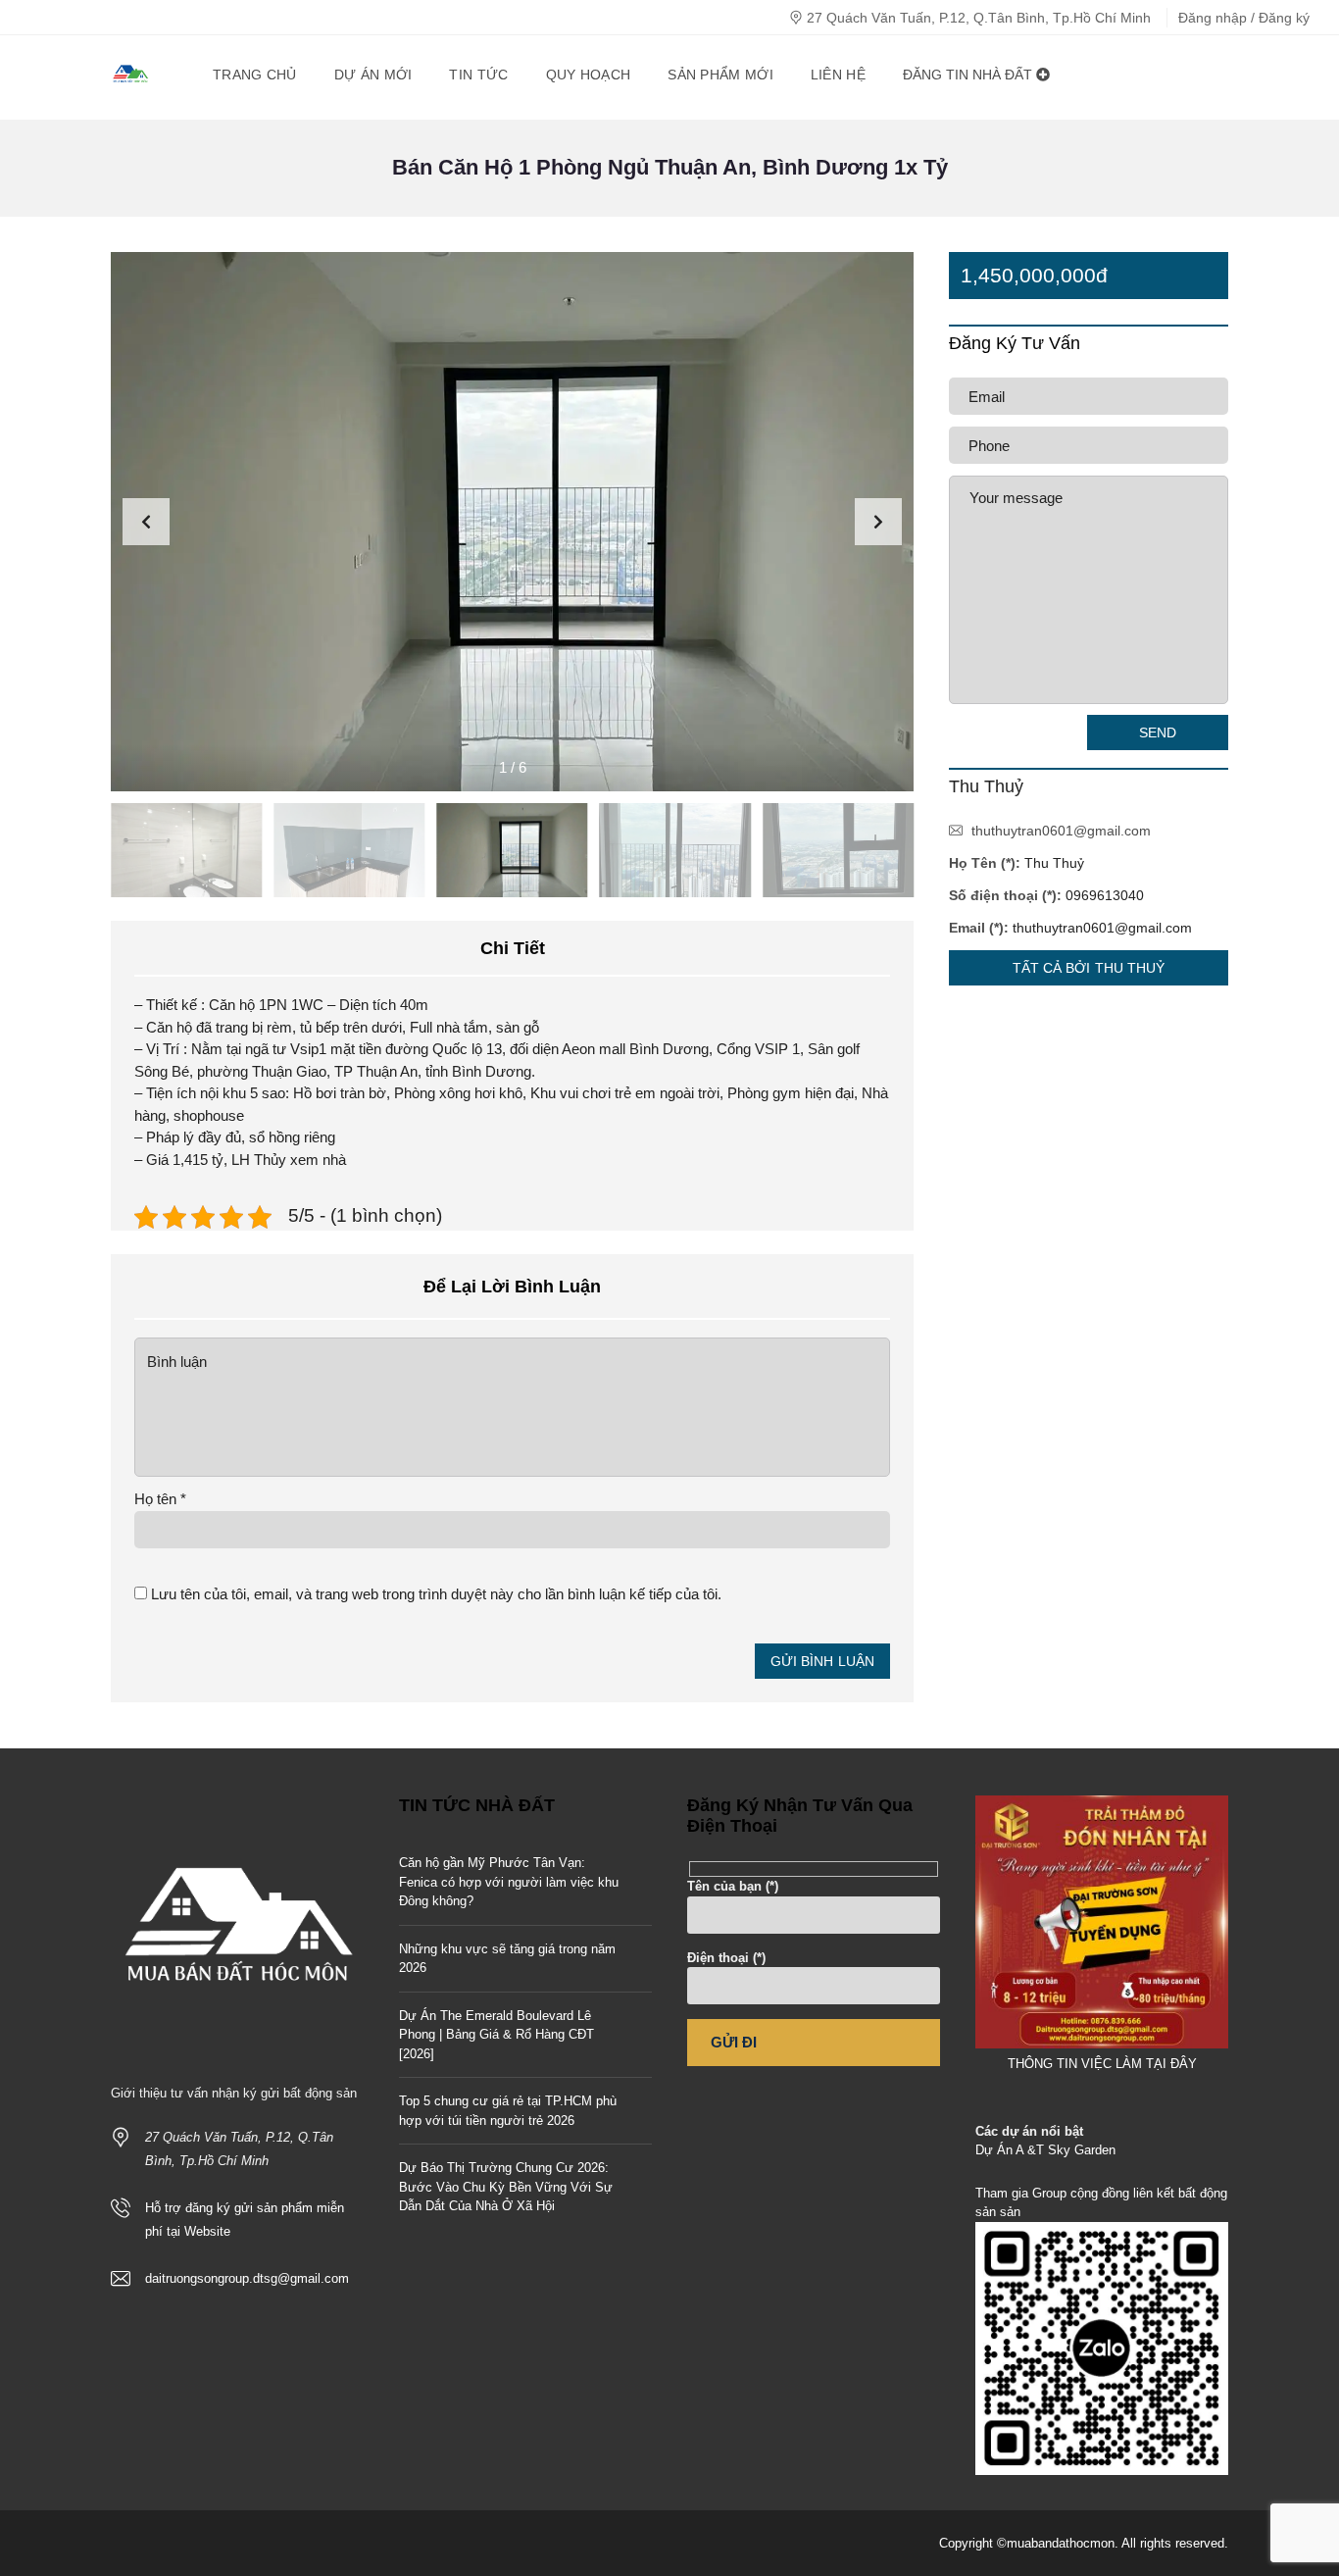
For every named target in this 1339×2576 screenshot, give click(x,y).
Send (1158, 732)
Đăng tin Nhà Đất (969, 75)
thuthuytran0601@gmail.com (1061, 831)
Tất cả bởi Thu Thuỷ (1089, 968)
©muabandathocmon (1056, 2543)
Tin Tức (478, 75)
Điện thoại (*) (726, 1958)
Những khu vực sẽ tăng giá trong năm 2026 (507, 1959)
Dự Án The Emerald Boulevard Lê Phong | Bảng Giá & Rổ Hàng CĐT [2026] (496, 2035)
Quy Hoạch (589, 75)
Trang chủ (255, 75)
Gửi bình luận (822, 1661)
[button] (878, 522)
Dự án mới (373, 75)
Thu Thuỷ (1054, 863)
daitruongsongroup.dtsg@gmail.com (247, 2278)
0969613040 (1105, 895)
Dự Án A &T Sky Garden (1045, 2150)
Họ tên (160, 1499)
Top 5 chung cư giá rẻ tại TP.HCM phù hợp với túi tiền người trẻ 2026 (508, 2111)
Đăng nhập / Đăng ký (1244, 18)
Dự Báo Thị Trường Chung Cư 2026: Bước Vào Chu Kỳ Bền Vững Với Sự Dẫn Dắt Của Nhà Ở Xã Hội (506, 2187)
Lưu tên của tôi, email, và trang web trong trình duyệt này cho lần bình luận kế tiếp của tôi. (436, 1594)
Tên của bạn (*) (733, 1886)
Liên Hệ (838, 75)
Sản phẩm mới (720, 75)
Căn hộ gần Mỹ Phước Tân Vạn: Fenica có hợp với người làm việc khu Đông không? (509, 1882)
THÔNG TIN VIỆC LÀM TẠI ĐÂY (1102, 2064)
